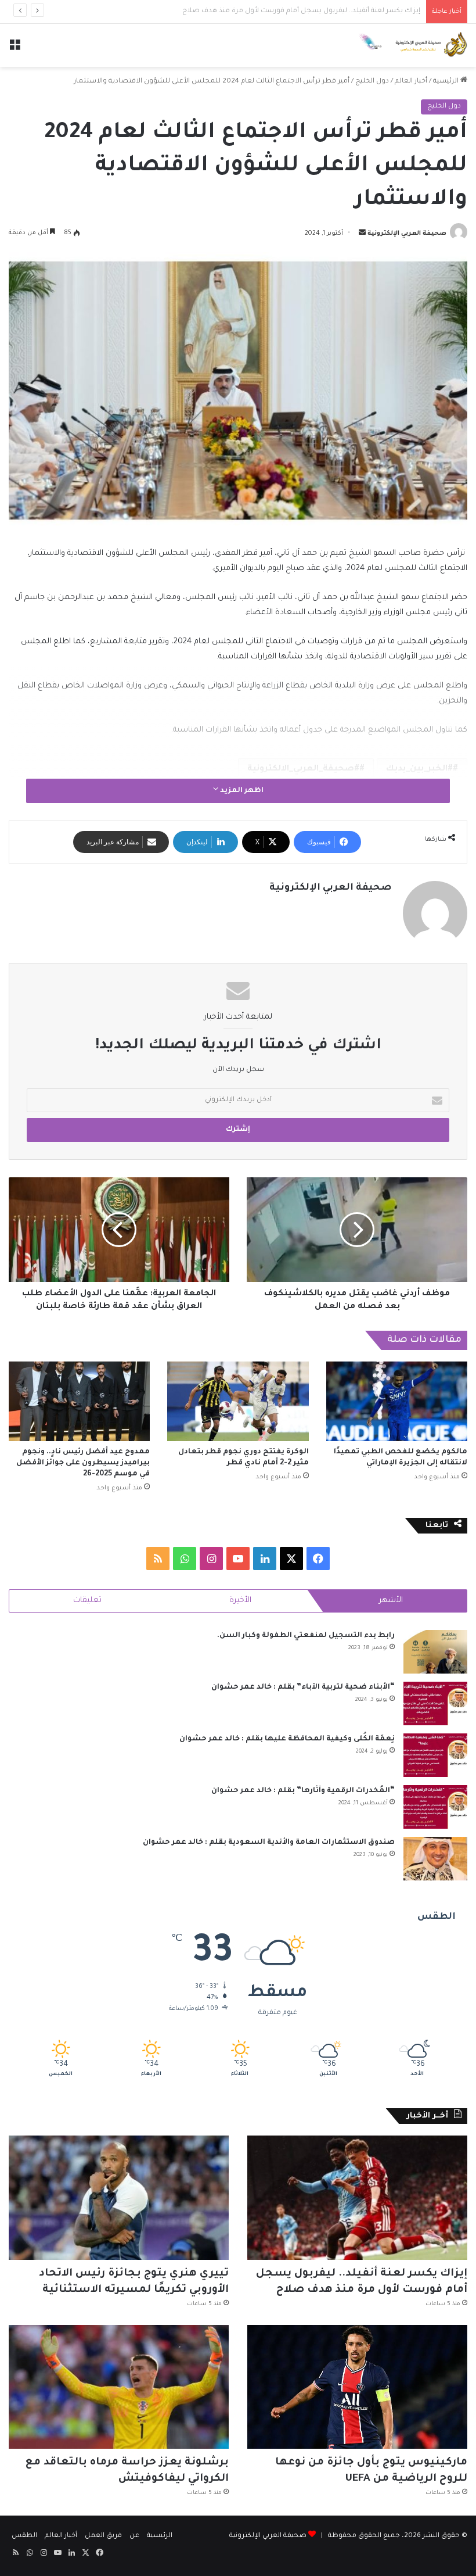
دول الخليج (372, 82)
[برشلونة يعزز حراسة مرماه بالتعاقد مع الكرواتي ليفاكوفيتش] (119, 2387)
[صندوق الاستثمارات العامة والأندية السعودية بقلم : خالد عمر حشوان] (435, 1859)
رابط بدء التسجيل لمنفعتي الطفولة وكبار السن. (306, 1636)
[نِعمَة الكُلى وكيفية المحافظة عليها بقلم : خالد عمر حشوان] (435, 1755)
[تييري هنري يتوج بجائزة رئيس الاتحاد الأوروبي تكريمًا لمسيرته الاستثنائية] (119, 2198)
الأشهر (391, 1601)
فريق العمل (103, 2536)
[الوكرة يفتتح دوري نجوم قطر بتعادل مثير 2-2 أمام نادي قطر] (238, 1401)
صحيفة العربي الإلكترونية (407, 234)
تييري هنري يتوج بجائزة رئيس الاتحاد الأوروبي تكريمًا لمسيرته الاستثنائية (309, 11)
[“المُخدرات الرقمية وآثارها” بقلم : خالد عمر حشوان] (435, 1807)
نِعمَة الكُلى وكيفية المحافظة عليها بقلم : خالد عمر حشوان (287, 1739)
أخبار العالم (411, 82)
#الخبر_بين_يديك (419, 769)
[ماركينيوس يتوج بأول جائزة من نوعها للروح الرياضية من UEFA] (357, 2387)
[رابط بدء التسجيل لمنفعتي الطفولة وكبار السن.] (435, 1652)
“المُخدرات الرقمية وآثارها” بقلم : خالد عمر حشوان (303, 1791)
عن (134, 2536)
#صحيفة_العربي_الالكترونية (303, 769)
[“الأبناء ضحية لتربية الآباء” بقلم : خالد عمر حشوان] (435, 1703)
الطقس (24, 2536)
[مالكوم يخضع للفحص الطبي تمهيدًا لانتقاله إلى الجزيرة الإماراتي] (397, 1401)
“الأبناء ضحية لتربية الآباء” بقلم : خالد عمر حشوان (303, 1688)
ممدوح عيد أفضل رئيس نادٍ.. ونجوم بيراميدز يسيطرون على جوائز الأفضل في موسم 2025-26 (83, 1463)
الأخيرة (240, 1601)
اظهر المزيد (241, 791)
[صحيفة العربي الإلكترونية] (412, 45)
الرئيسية (447, 82)
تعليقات (87, 1601)
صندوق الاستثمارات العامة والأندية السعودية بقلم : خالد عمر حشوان (269, 1843)
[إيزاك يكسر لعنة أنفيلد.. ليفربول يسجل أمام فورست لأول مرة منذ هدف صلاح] (357, 2198)
